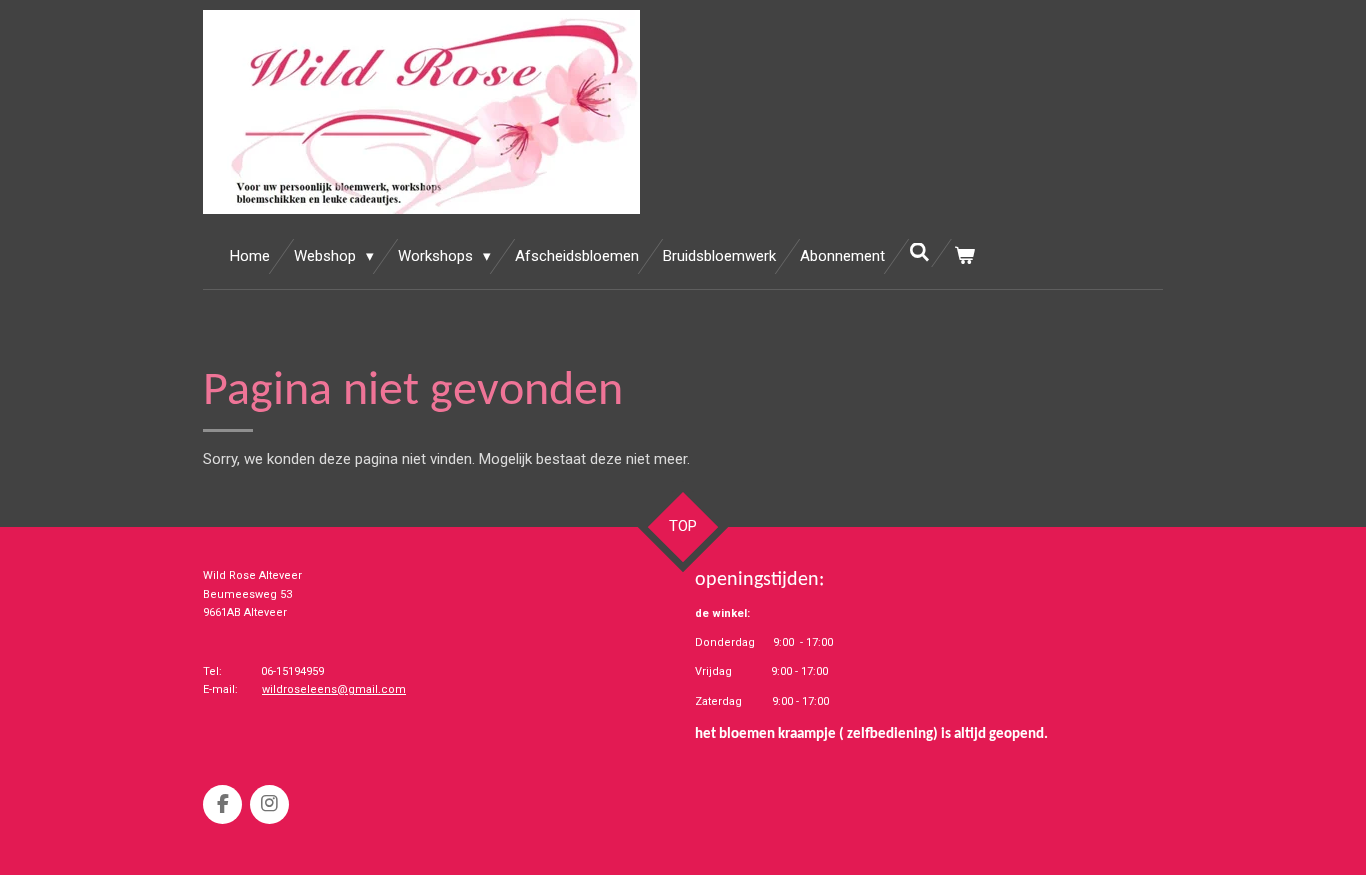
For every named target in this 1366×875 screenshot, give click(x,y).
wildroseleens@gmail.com (334, 689)
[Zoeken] (919, 253)
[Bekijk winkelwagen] (964, 256)
